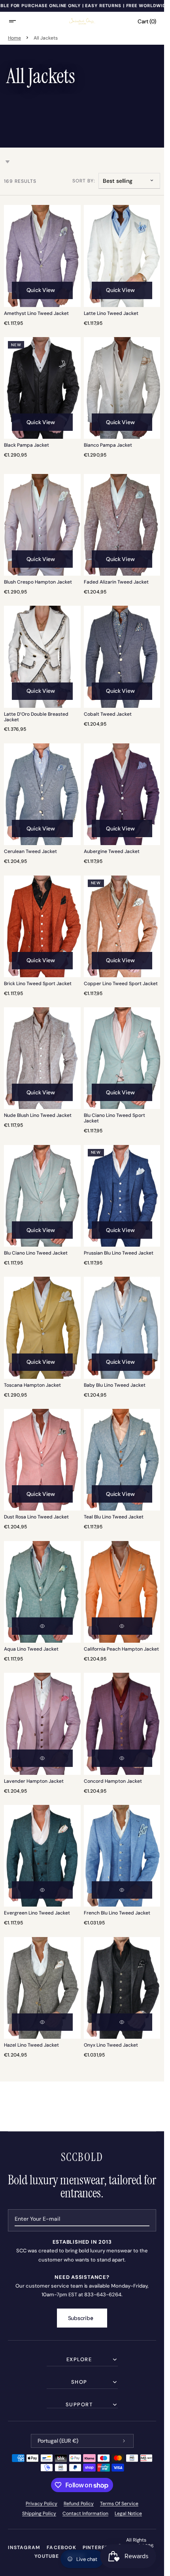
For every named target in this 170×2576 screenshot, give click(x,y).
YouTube (47, 2556)
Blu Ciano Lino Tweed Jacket (36, 1253)
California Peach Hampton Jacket (121, 1649)
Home (14, 38)
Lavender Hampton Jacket (34, 1782)
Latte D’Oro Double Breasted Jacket (36, 717)
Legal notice (128, 2513)
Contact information (85, 2513)
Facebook (61, 2548)
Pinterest (97, 2548)
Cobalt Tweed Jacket (108, 715)
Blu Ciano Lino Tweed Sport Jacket (114, 1118)
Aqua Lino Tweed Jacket (31, 1649)
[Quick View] (42, 1626)
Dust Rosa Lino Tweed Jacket (36, 1517)
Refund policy (79, 2504)
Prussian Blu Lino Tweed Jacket (119, 1253)
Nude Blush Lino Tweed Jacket (38, 1116)
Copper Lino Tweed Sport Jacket (121, 984)
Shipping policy (39, 2513)
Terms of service (119, 2504)
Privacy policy (42, 2504)
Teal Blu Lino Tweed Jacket (114, 1517)
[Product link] (42, 265)
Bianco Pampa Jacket (108, 445)
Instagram (24, 2548)
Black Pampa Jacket (26, 445)
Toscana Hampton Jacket (32, 1386)
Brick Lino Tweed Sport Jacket (38, 984)
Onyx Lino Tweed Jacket (111, 2045)
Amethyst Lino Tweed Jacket (36, 314)
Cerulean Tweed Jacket (30, 852)
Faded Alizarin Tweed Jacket (116, 582)
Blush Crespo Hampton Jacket (38, 582)
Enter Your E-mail (37, 2219)
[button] (17, 21)
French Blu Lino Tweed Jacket (117, 1913)
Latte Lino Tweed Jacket (111, 314)
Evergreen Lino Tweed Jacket (37, 1913)
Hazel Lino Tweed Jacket (31, 2045)
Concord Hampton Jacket (113, 1782)
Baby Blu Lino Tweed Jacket (115, 1386)
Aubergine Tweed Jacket (112, 852)
